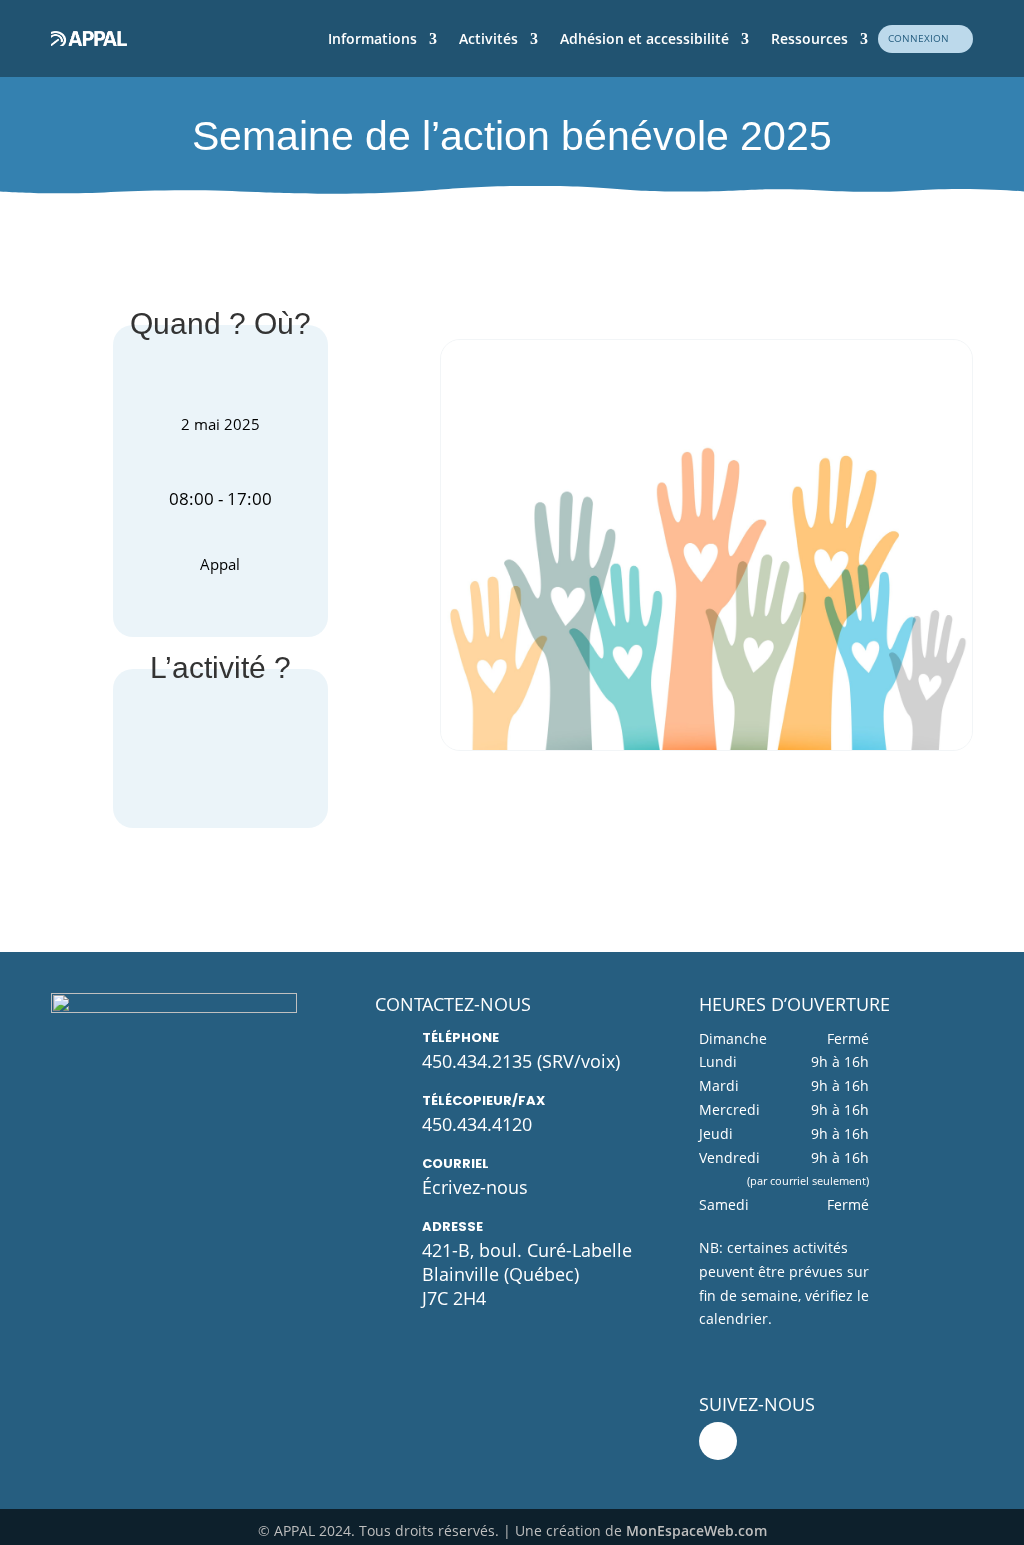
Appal (220, 564)
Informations (372, 38)
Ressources (809, 38)
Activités (488, 38)
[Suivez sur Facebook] (718, 1441)
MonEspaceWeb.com (696, 1530)
